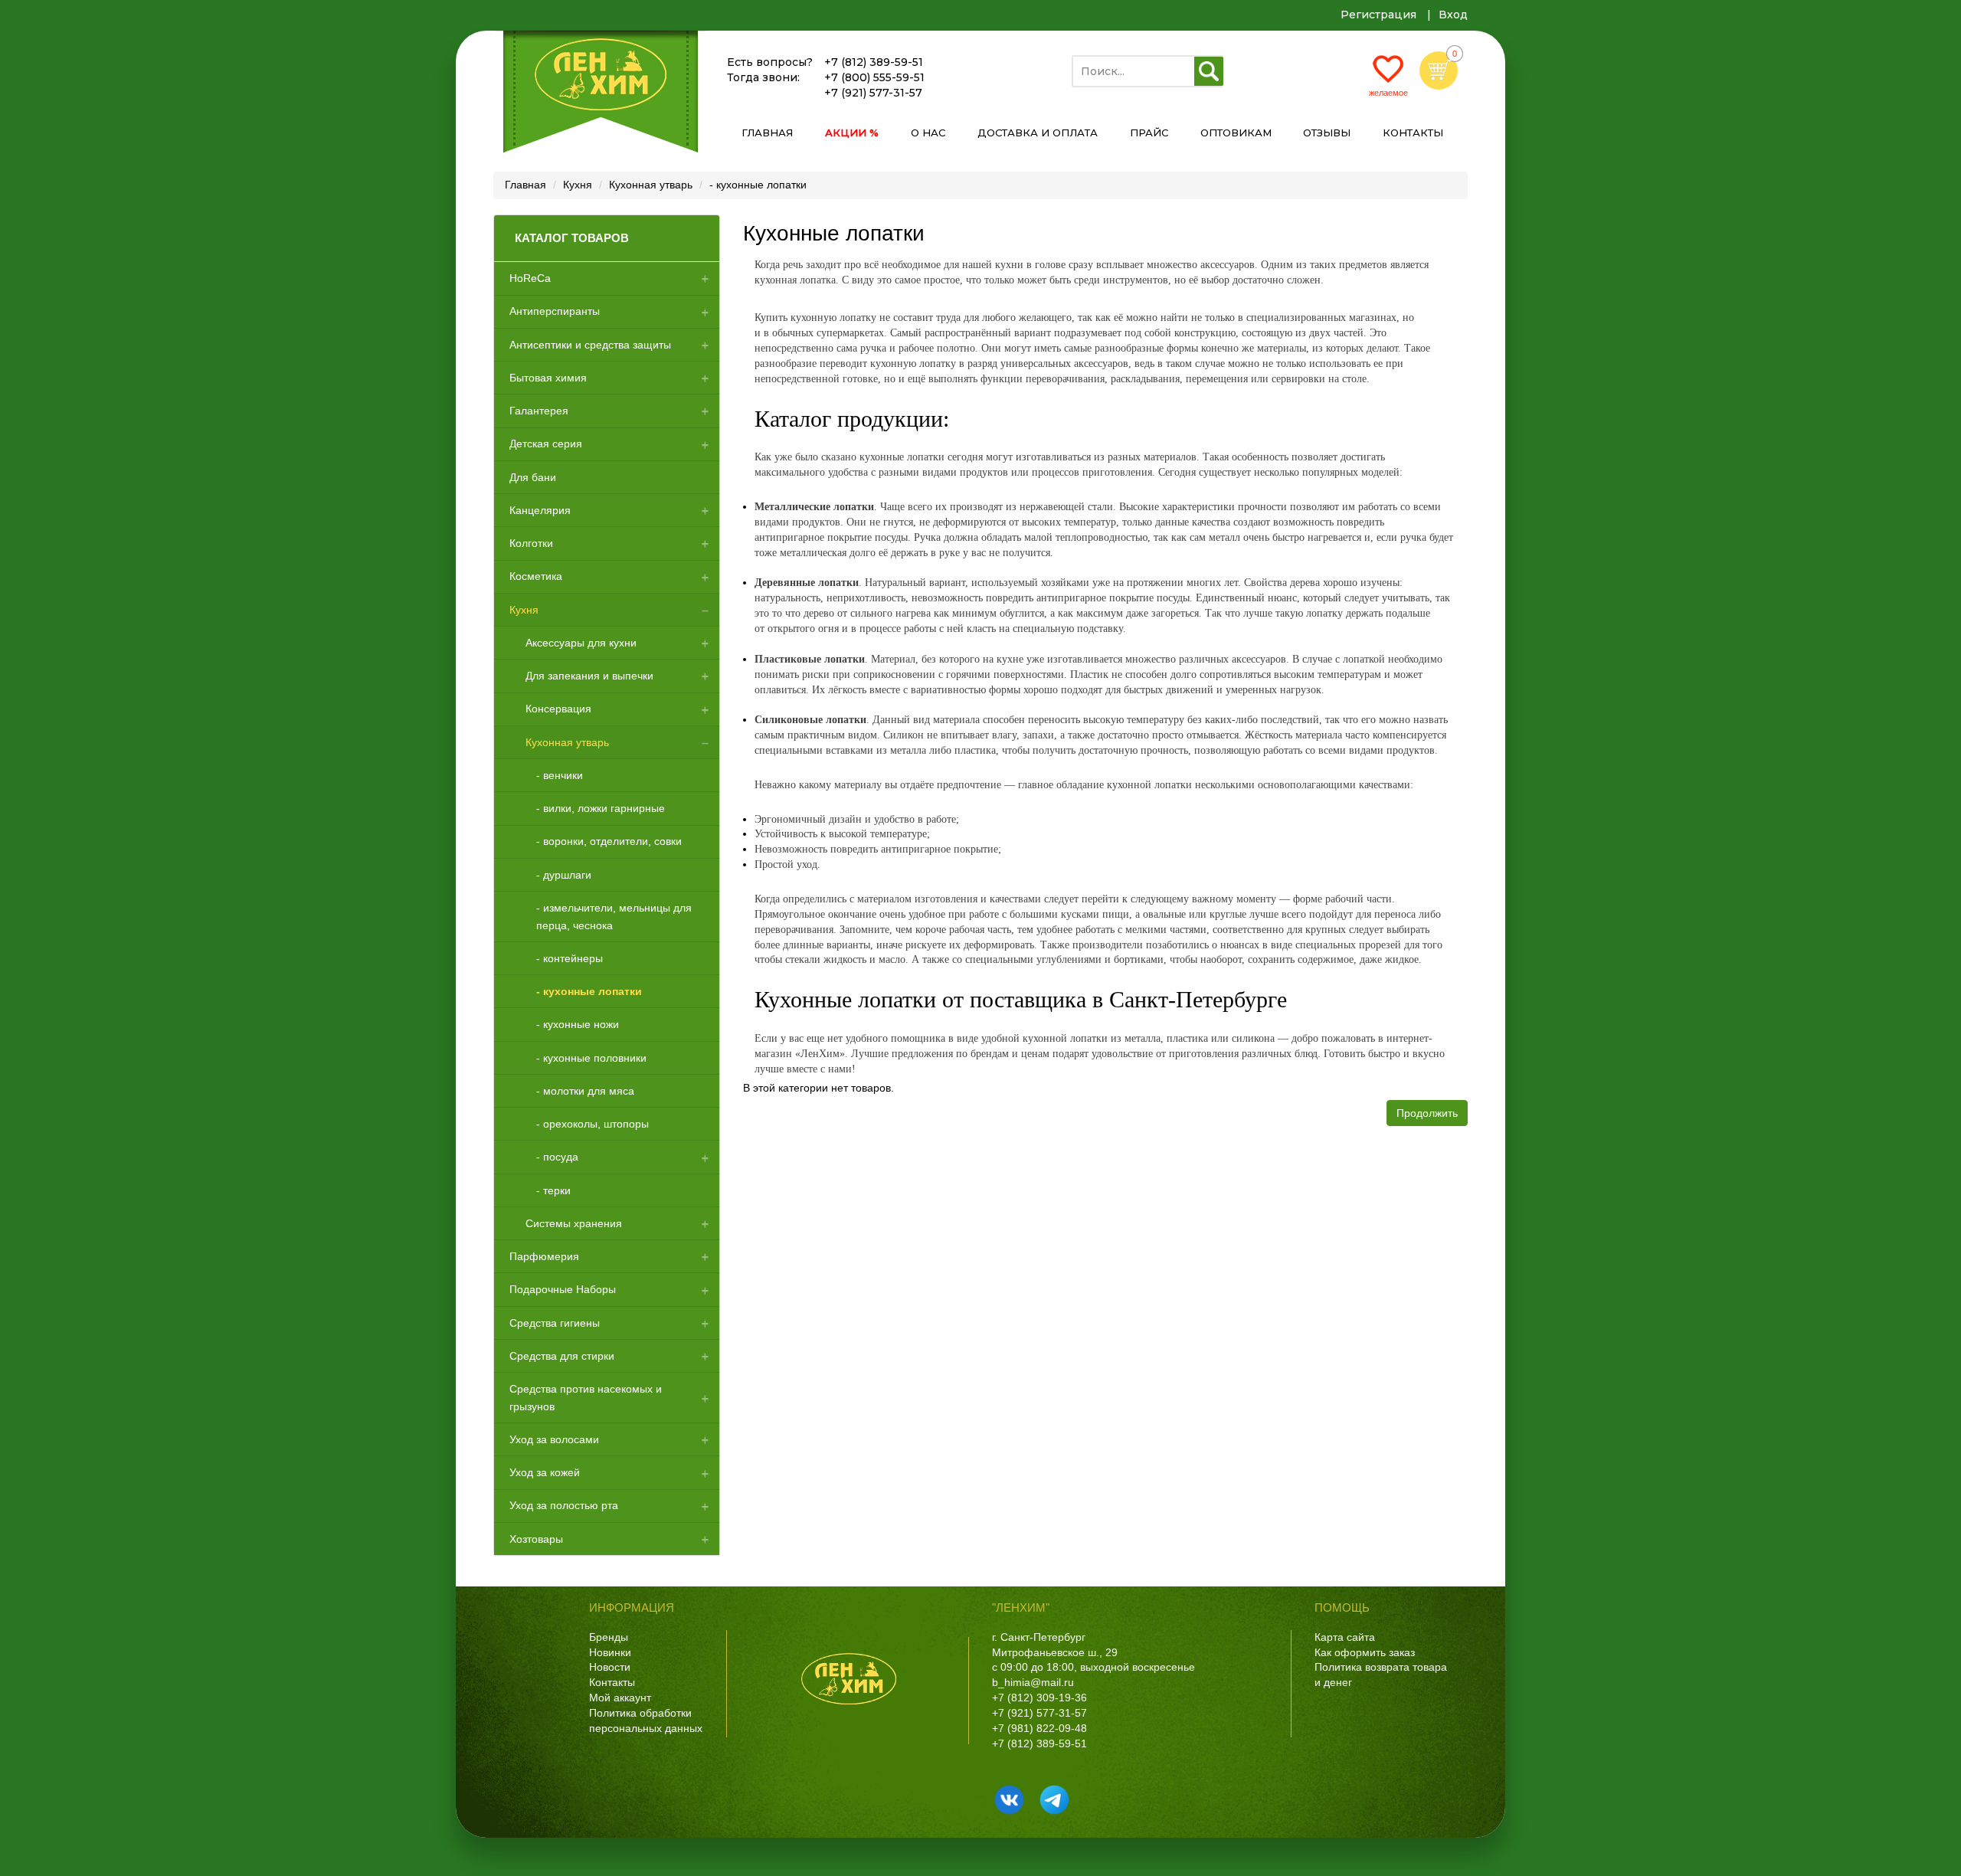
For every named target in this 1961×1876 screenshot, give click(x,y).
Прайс (1149, 133)
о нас (928, 133)
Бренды (609, 1637)
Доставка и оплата (1038, 133)
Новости (610, 1667)
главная (767, 133)
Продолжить (1427, 1113)
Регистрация (1378, 15)
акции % (852, 133)
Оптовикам (1236, 133)
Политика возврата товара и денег (1381, 1675)
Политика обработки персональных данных (646, 1720)
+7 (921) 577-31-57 (873, 93)
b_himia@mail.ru (1033, 1682)
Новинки (610, 1652)
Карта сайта (1345, 1637)
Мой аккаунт (620, 1698)
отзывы (1327, 133)
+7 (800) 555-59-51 (874, 77)
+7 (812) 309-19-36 (1039, 1698)
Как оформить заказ (1365, 1652)
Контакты (612, 1682)
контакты (1413, 133)
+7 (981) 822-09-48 (1039, 1728)
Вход (1453, 15)
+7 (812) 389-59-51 (874, 62)
